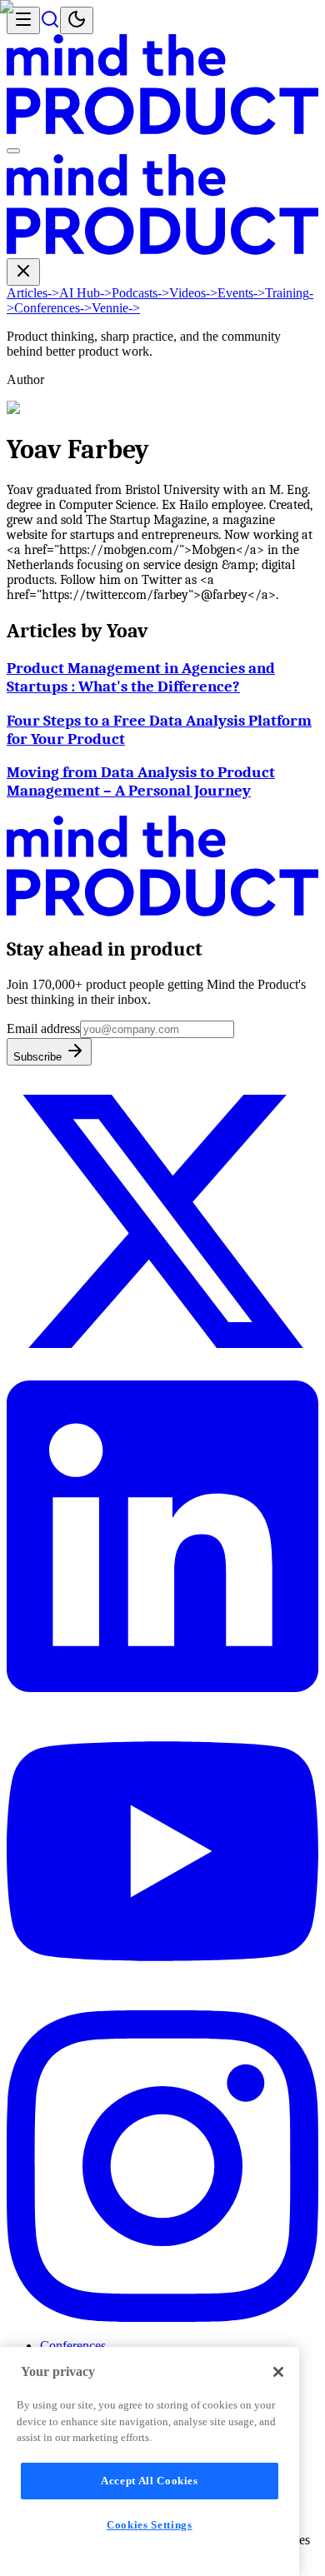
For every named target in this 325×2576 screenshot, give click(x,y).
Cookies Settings (150, 2525)
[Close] (278, 2372)
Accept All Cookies (150, 2481)
